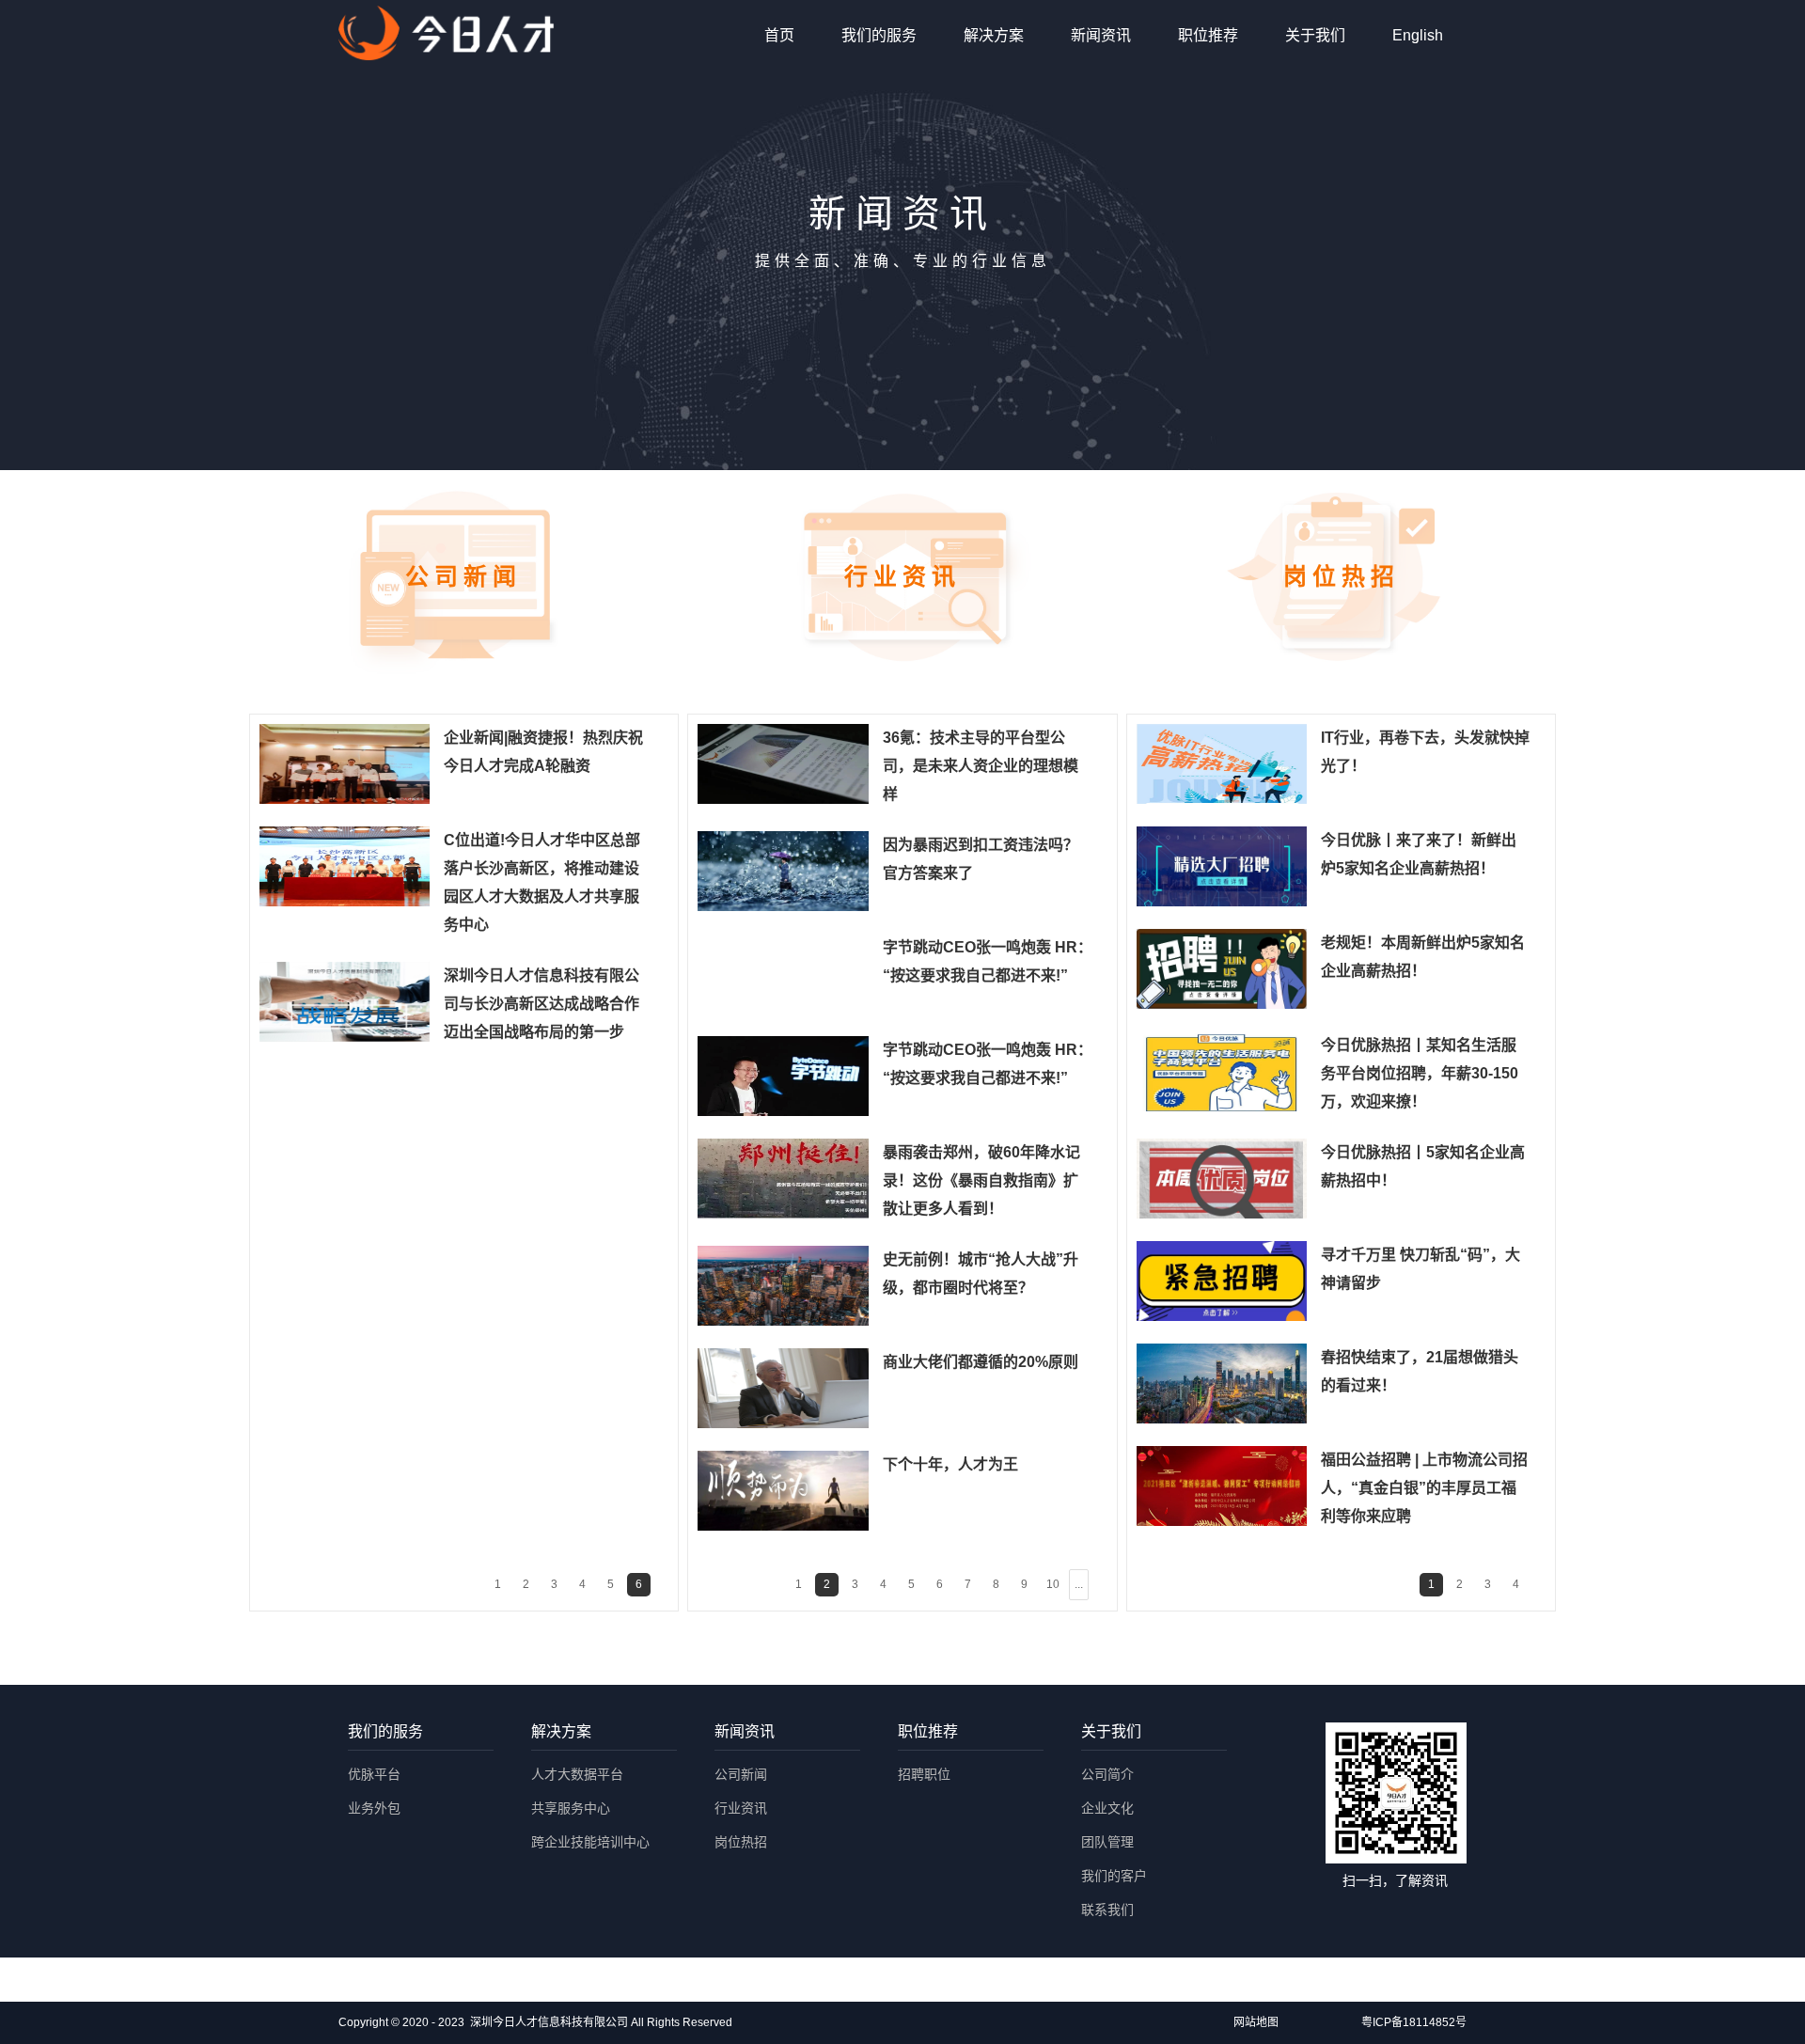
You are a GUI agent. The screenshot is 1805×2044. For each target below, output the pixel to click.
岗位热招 (741, 1842)
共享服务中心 (571, 1808)
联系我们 (1107, 1910)
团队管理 (1107, 1842)
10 (1053, 1584)
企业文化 (1107, 1808)
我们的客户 (1114, 1876)
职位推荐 (1208, 35)
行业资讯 (741, 1808)
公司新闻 (741, 1774)
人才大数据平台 (577, 1774)
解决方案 (994, 35)
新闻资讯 (1101, 35)
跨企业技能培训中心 (590, 1842)
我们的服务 (879, 35)
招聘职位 (924, 1774)
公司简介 (1107, 1774)
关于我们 (1315, 35)
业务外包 (374, 1808)
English (1418, 35)
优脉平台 (374, 1774)
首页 (779, 35)
